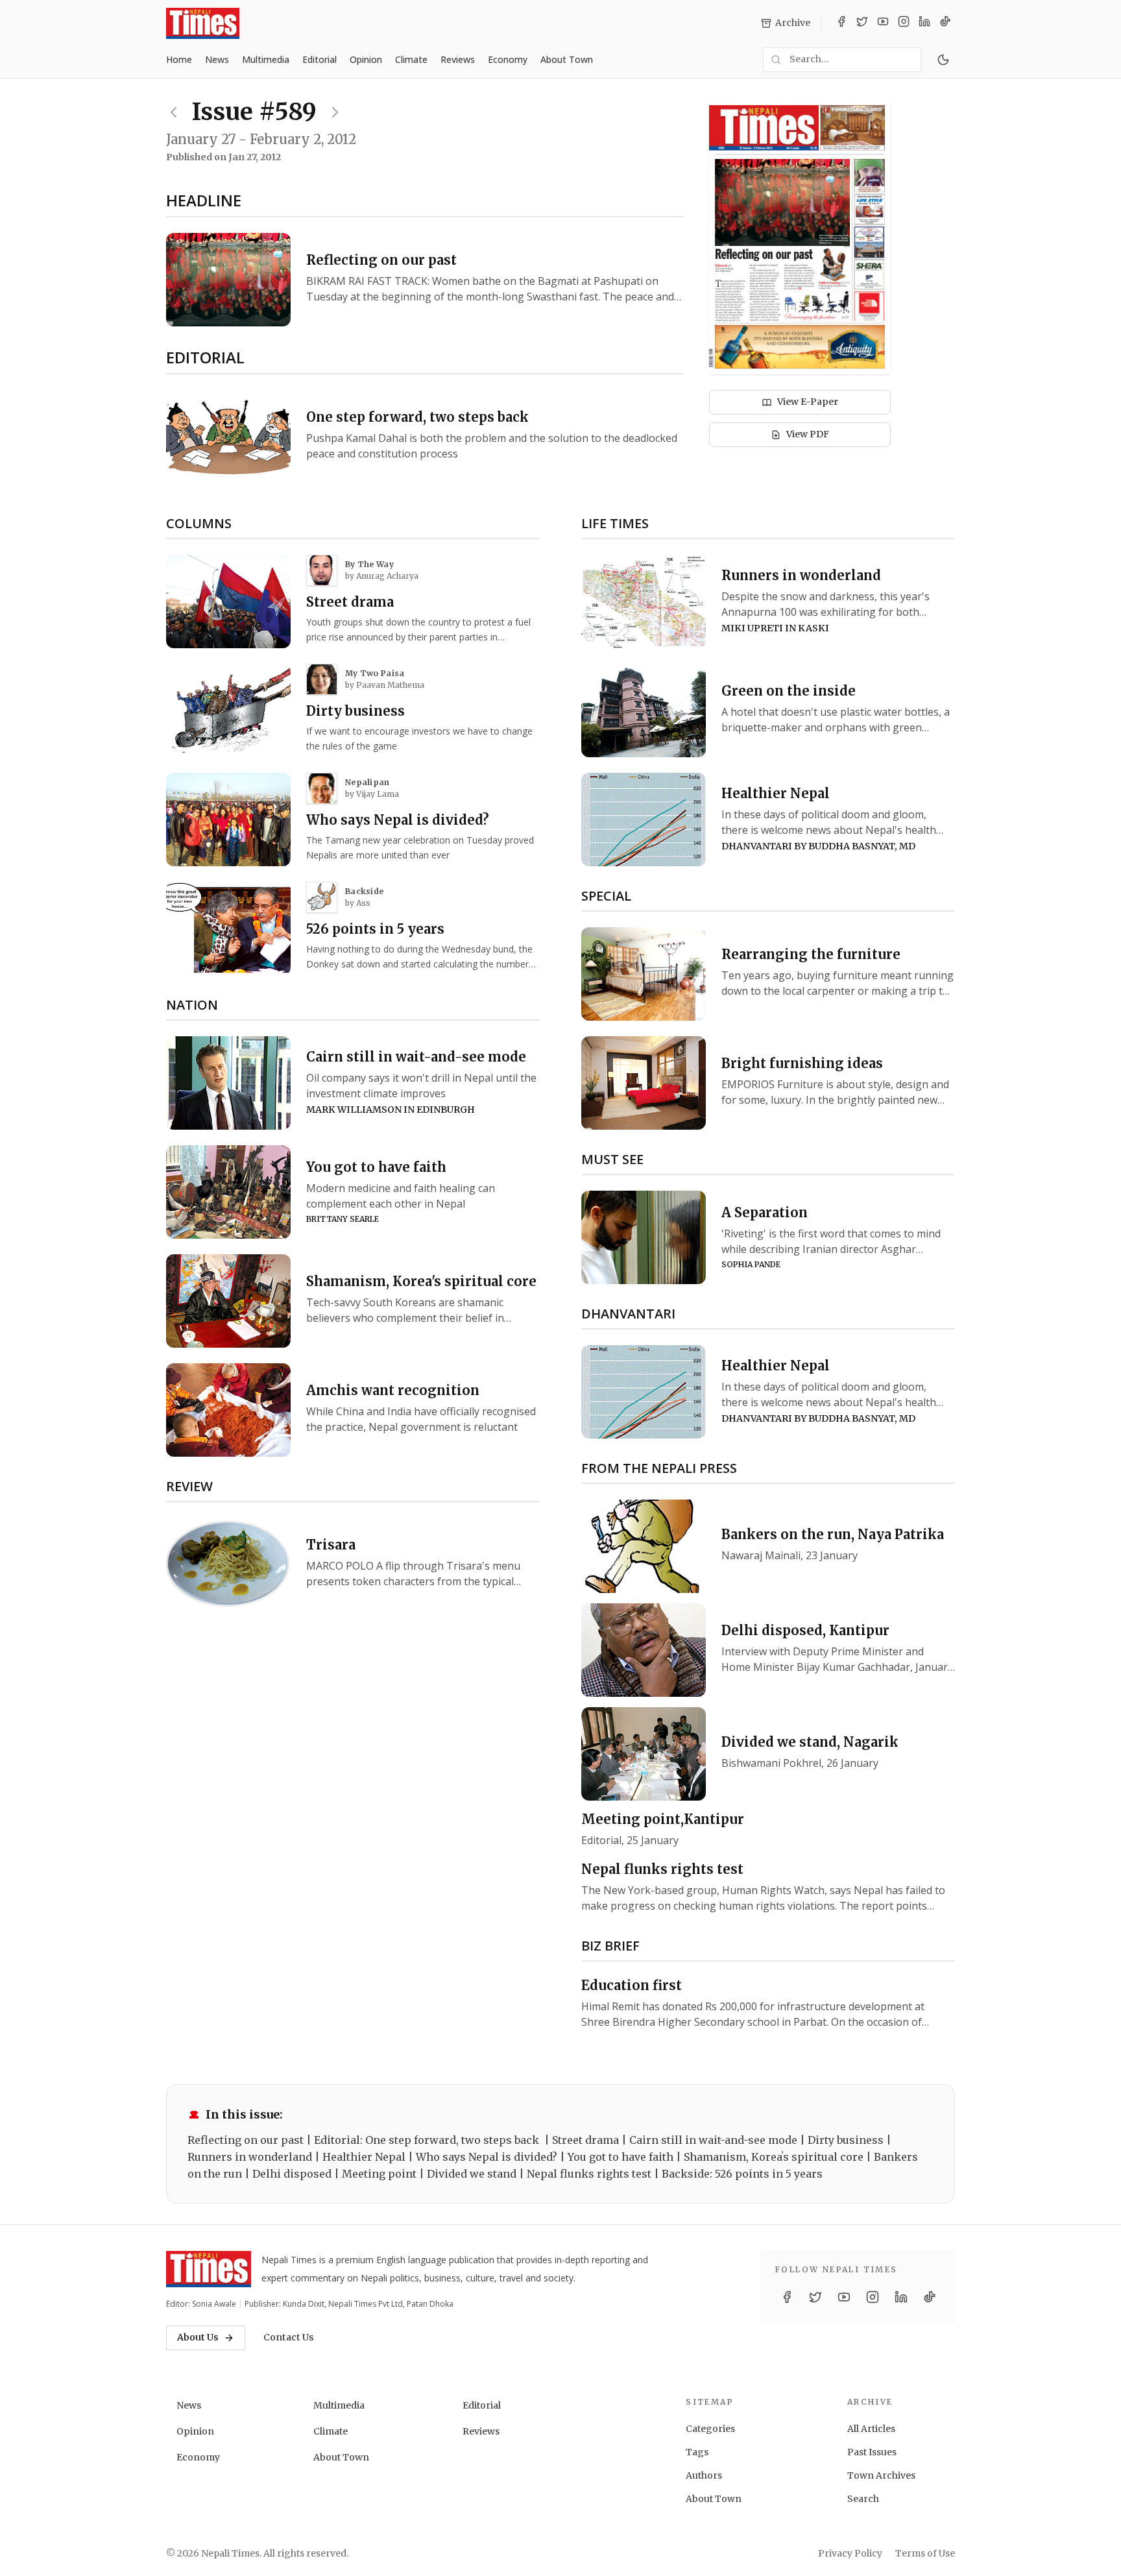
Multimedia (266, 59)
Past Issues (872, 2452)
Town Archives (881, 2475)
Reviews (458, 59)
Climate (411, 59)
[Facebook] (841, 23)
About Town (567, 59)
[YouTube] (883, 23)
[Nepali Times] (209, 2269)
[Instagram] (904, 23)
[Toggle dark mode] (943, 60)
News (217, 59)
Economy (508, 59)
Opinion (366, 59)
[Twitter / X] (862, 23)
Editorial (319, 59)
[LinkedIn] (924, 23)
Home (179, 59)
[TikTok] (945, 23)
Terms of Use (925, 2553)
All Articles (871, 2429)
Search (863, 2499)
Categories (710, 2429)
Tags (697, 2452)
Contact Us (289, 2337)
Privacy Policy (850, 2553)
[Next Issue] (335, 112)
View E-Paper (808, 402)
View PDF (808, 434)
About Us (198, 2337)
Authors (704, 2475)
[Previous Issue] (174, 112)
